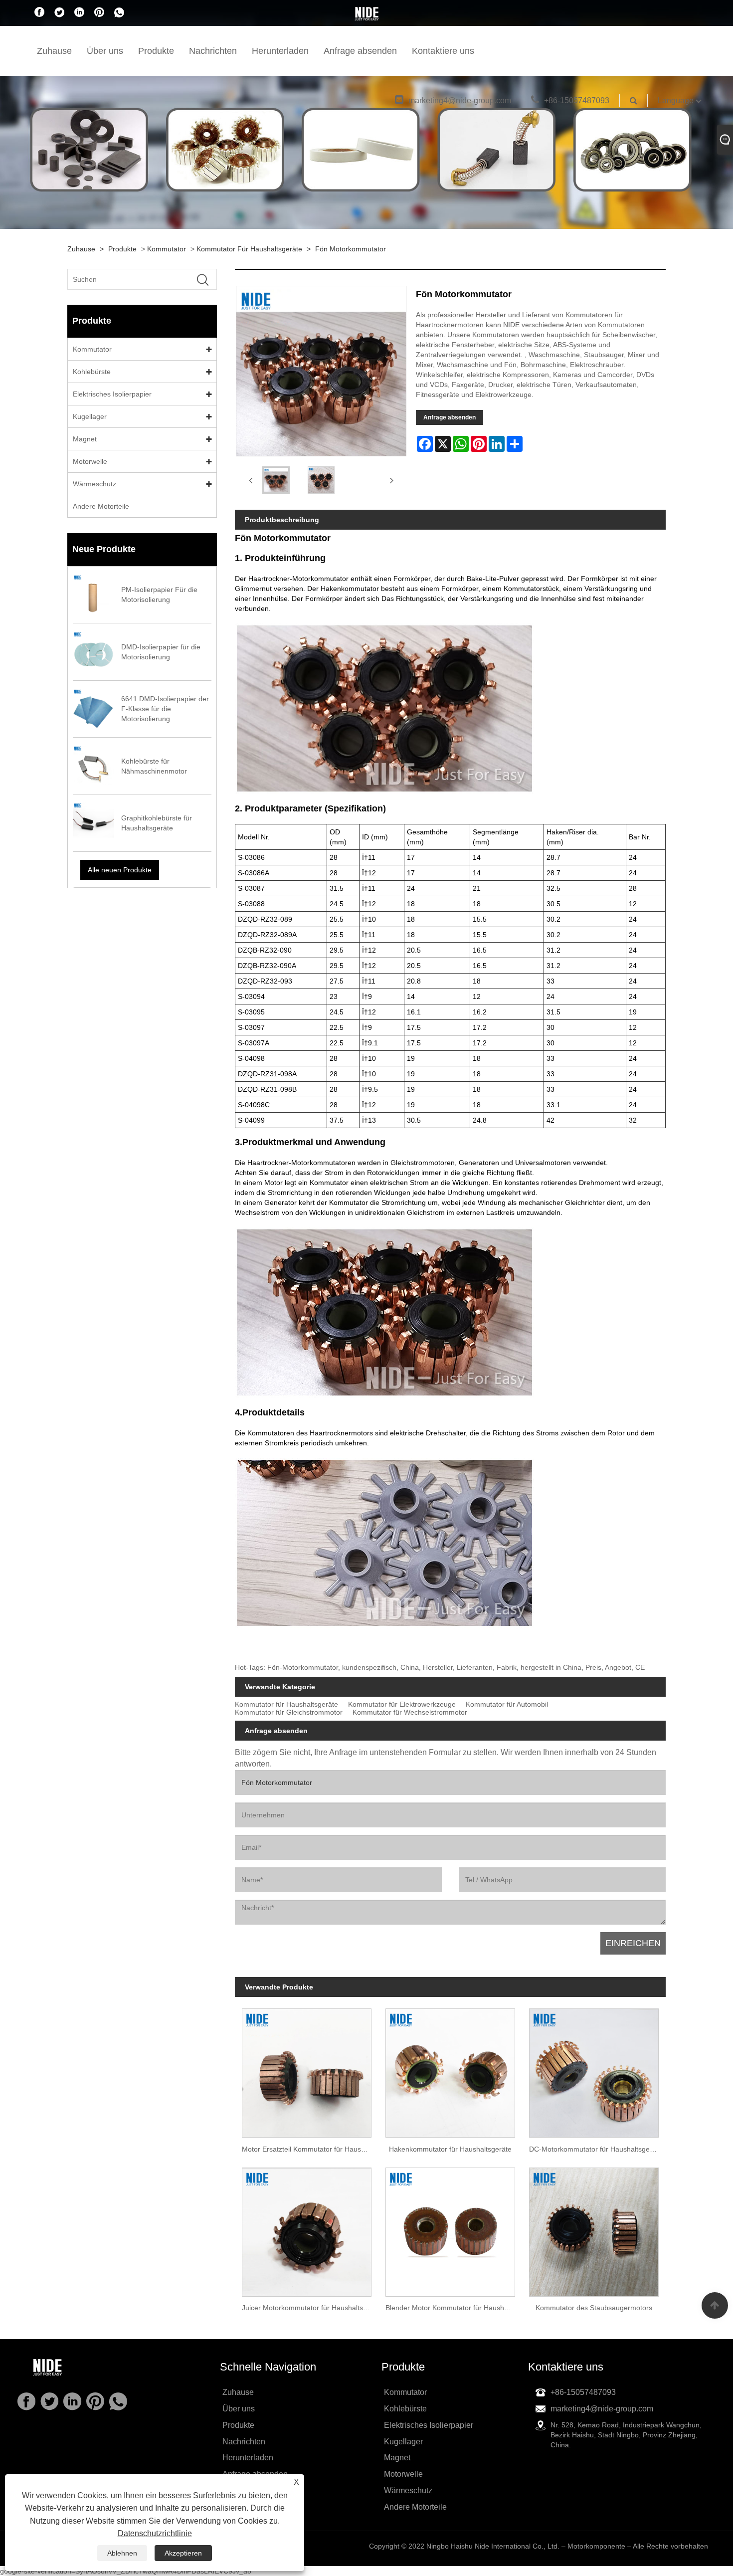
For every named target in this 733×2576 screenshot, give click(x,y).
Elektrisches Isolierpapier (112, 394)
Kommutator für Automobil (507, 1704)
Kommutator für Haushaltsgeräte (249, 249)
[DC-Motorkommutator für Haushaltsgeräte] (594, 2070)
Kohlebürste (92, 372)
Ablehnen (122, 2553)
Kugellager (90, 416)
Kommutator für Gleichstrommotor (289, 1712)
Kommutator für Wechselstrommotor (410, 1712)
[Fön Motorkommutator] (276, 480)
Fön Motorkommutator (351, 249)
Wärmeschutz (94, 484)
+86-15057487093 (577, 100)
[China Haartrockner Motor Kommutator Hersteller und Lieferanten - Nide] (366, 13)
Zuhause (54, 51)
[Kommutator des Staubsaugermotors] (594, 2228)
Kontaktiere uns (443, 51)
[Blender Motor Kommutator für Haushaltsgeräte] (450, 2228)
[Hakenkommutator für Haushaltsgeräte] (450, 2070)
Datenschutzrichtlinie (155, 2533)
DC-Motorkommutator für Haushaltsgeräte (596, 2149)
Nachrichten (213, 51)
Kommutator (167, 249)
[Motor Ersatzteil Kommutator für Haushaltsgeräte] (307, 2070)
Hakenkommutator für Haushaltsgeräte (450, 2149)
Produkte (156, 51)
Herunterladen (280, 51)
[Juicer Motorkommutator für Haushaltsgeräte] (307, 2228)
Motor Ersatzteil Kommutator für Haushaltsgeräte (310, 2149)
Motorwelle (90, 461)
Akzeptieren (183, 2553)
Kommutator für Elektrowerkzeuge (402, 1704)
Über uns (105, 51)
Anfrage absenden (360, 51)
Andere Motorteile (101, 506)
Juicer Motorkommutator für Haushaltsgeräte (310, 2308)
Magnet (85, 439)
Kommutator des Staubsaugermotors (594, 2308)
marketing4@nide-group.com (460, 100)
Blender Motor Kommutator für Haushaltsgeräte (454, 2308)
